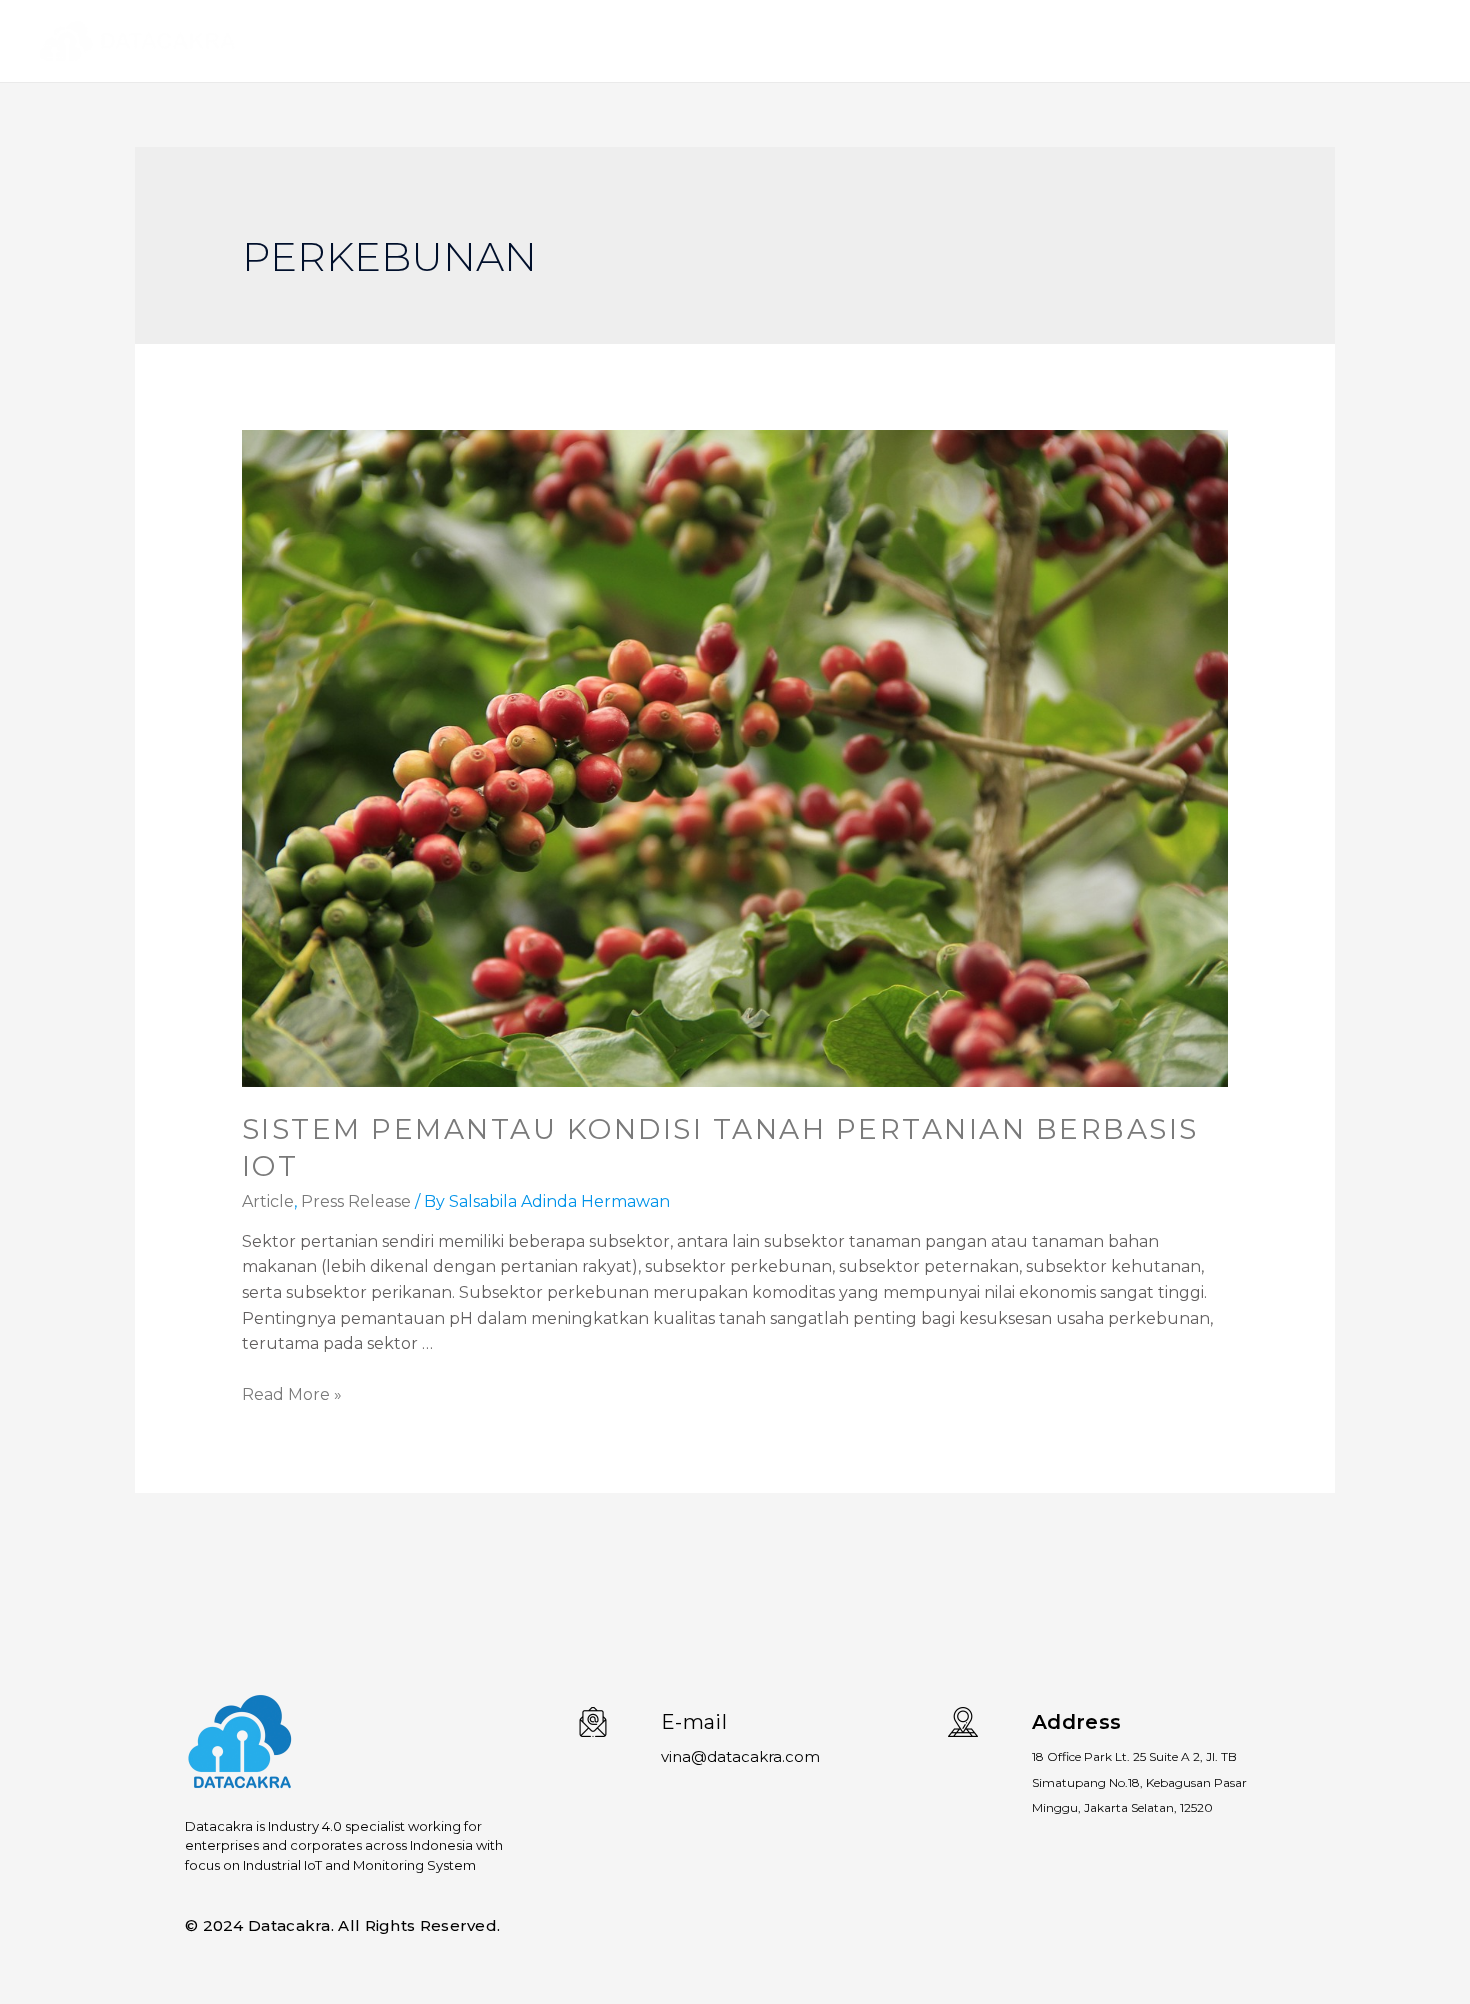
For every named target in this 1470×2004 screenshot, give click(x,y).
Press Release (356, 1201)
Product (1182, 41)
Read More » (292, 1394)
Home (1099, 41)
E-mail (694, 1722)
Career (1391, 41)
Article (268, 1201)
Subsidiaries (1290, 41)
